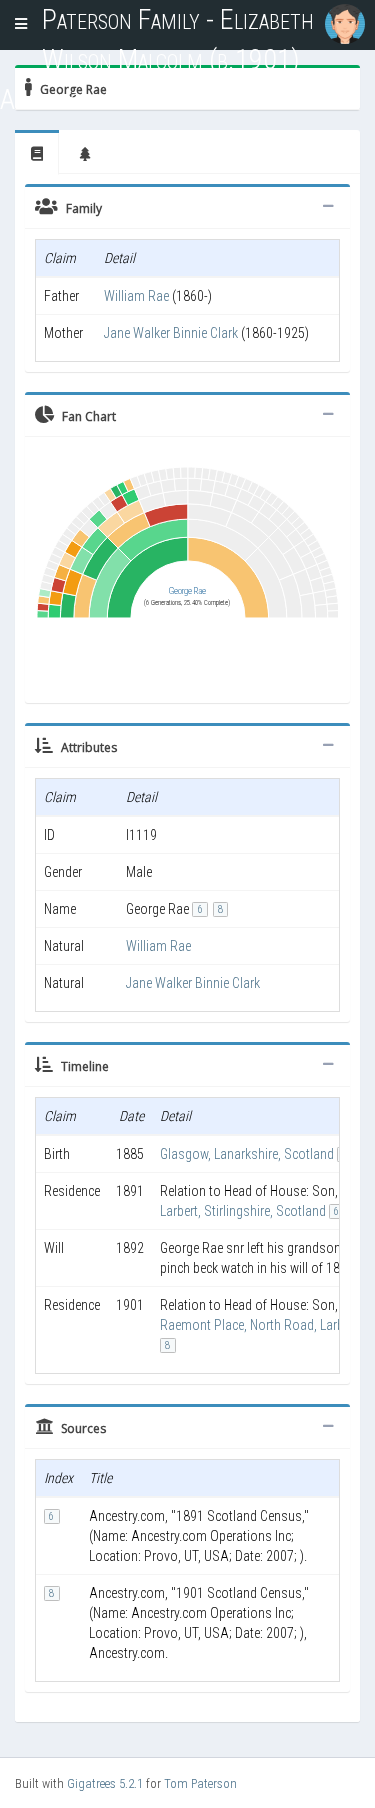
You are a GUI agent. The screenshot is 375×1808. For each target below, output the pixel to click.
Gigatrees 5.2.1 (105, 1783)
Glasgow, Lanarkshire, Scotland (247, 1154)
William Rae (136, 296)
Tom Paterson (200, 1783)
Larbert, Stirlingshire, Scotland (243, 1211)
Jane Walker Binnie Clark (171, 333)
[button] (21, 25)
